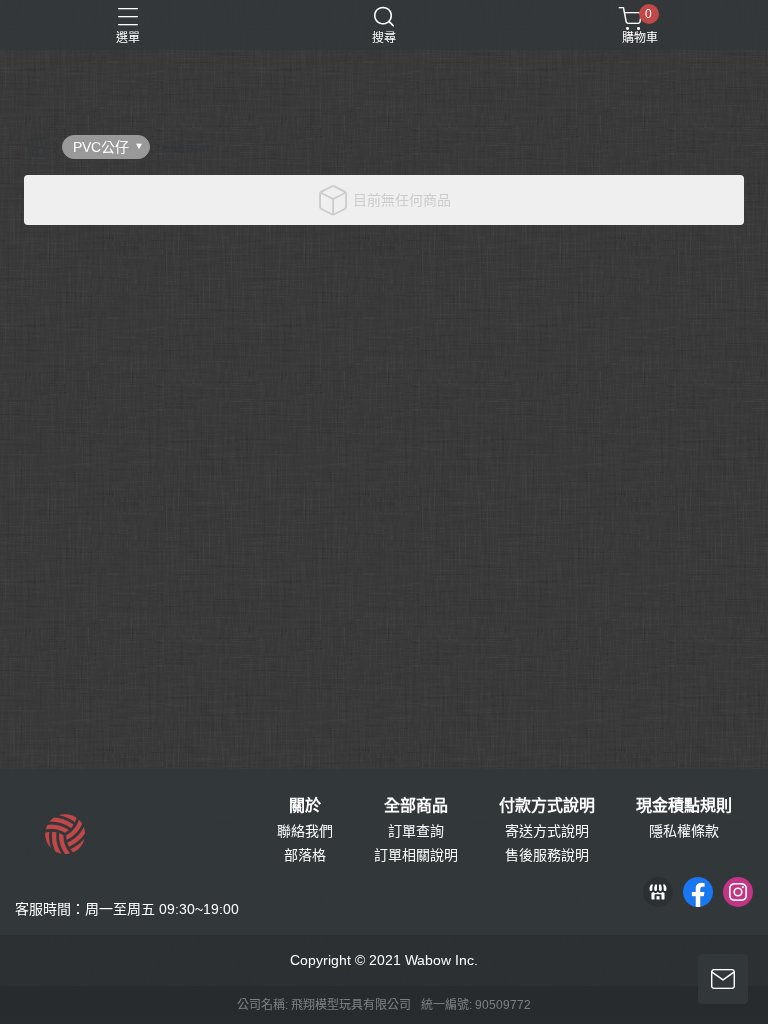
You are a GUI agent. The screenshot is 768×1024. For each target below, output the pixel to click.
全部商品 (416, 806)
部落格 (305, 855)
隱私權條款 (684, 831)
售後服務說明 (547, 855)
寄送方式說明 (547, 831)
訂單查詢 (416, 831)
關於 (305, 806)
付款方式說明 (547, 806)
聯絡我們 (305, 831)
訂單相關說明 (416, 855)
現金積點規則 (684, 806)
